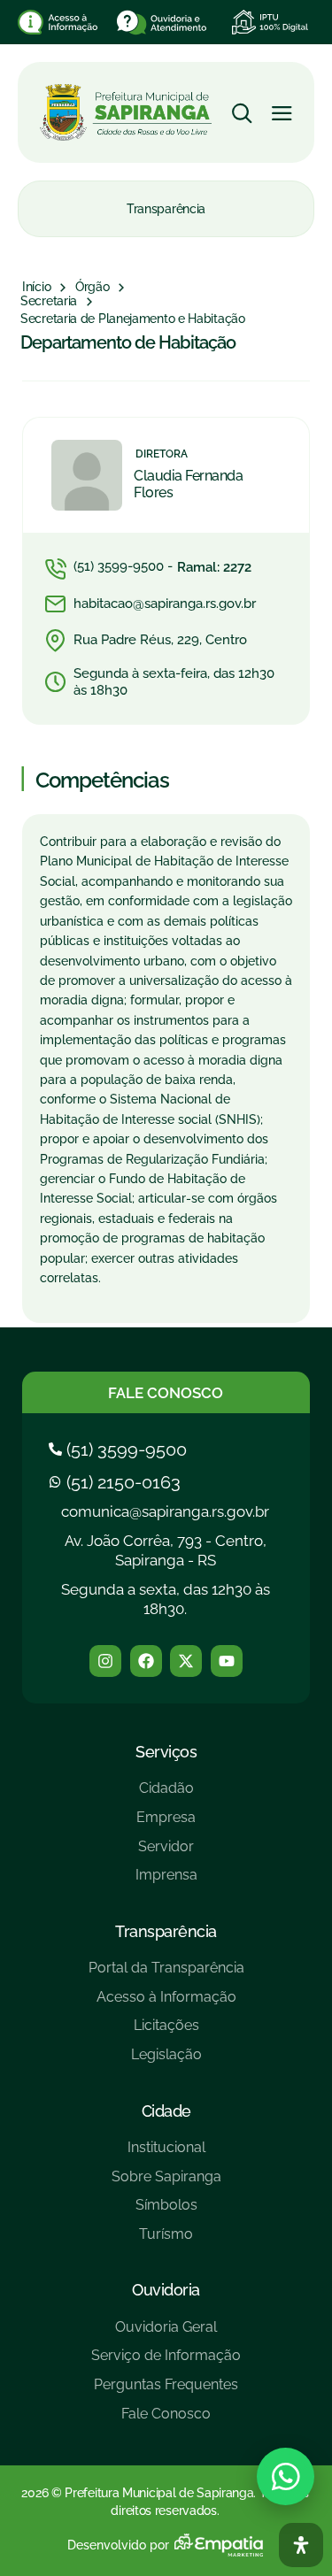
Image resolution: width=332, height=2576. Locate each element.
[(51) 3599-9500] (120, 1449)
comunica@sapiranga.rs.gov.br (165, 1511)
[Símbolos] (166, 2212)
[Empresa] (166, 1824)
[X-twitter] (186, 1661)
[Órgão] (93, 288)
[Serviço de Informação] (166, 2362)
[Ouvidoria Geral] (166, 2334)
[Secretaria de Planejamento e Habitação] (133, 319)
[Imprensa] (166, 1882)
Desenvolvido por (118, 2545)
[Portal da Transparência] (166, 1975)
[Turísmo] (166, 2241)
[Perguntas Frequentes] (166, 2391)
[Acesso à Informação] (166, 2004)
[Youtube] (227, 1661)
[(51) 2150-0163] (117, 1482)
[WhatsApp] (286, 2476)
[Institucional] (166, 2154)
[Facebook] (146, 1661)
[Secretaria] (49, 302)
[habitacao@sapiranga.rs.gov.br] (166, 604)
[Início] (36, 288)
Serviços (166, 1752)
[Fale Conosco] (166, 2421)
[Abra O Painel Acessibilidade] (301, 2545)
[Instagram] (105, 1661)
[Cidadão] (166, 1795)
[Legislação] (166, 2061)
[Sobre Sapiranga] (166, 2184)
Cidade (166, 2111)
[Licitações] (166, 2032)
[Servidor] (166, 1853)
